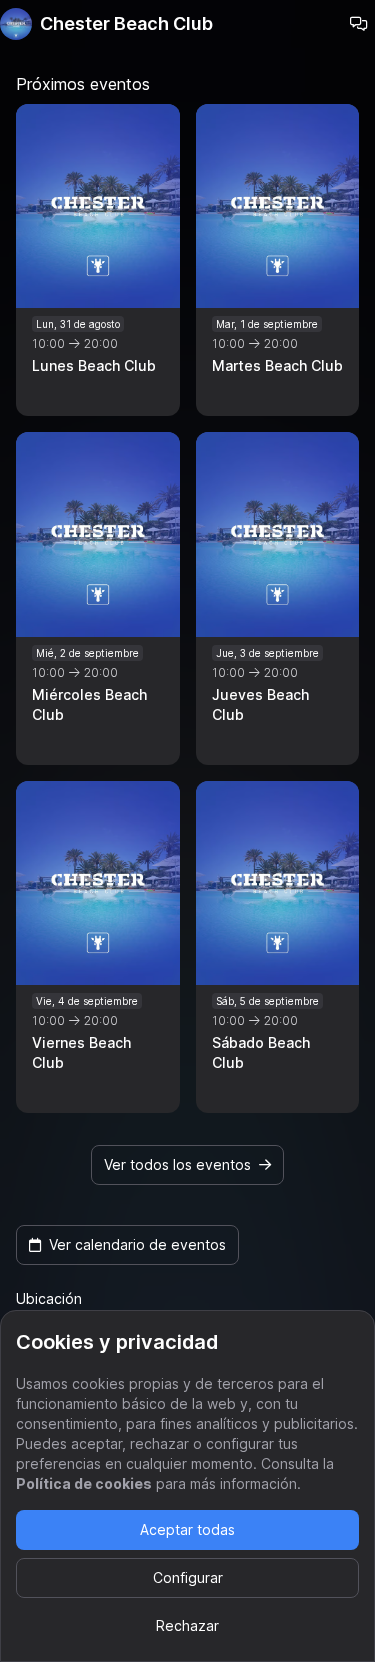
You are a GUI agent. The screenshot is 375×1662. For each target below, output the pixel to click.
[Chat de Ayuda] (359, 24)
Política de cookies (84, 1483)
